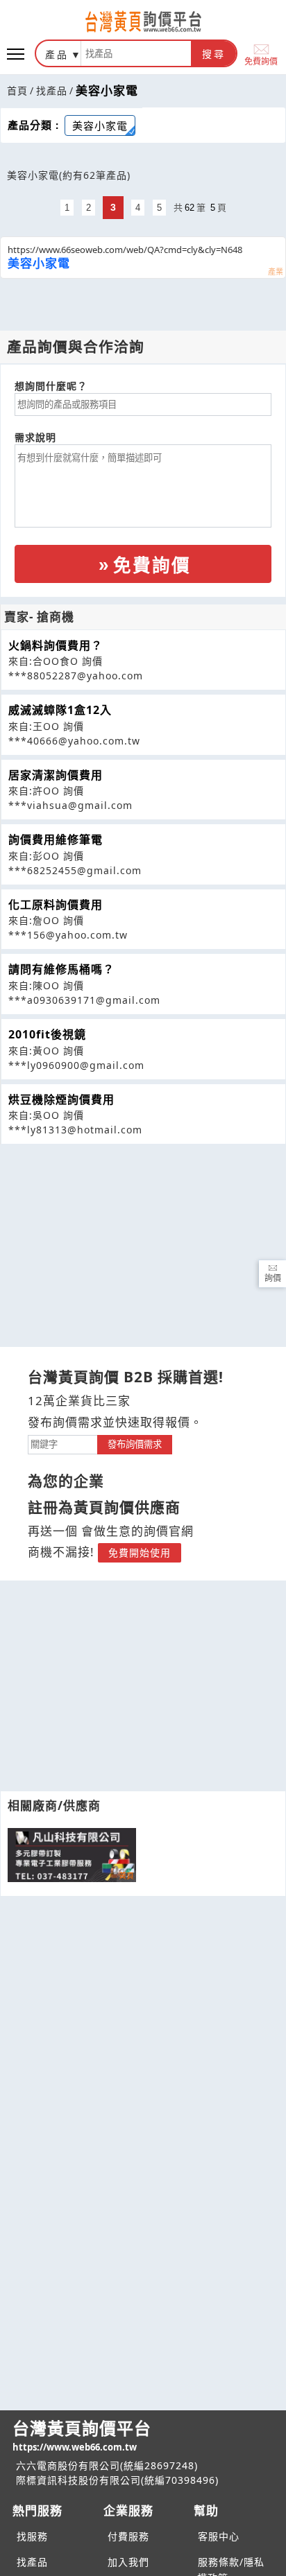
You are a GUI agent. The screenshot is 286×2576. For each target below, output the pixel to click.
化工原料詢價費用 (56, 905)
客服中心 (219, 2536)
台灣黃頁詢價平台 (82, 2435)
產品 (57, 54)
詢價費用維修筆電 (56, 839)
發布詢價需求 (135, 1444)
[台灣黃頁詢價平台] (143, 21)
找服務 (32, 2536)
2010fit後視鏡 (47, 1034)
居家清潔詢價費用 (56, 775)
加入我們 (128, 2562)
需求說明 (35, 437)
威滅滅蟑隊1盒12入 (60, 710)
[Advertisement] (143, 1242)
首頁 (17, 90)
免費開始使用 (140, 1552)
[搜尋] (136, 53)
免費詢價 (261, 61)
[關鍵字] (62, 1443)
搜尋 (214, 54)
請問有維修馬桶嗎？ (61, 969)
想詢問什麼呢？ (51, 386)
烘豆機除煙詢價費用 (61, 1099)
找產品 (52, 90)
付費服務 (128, 2536)
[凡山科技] (72, 1855)
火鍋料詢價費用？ (56, 645)
